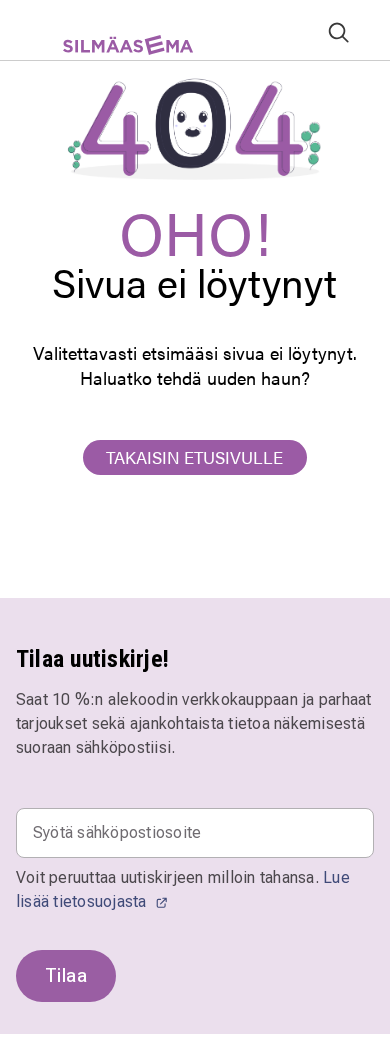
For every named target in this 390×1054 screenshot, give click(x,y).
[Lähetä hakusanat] (338, 31)
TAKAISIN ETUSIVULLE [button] (194, 457)
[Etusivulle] (119, 52)
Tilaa (66, 975)
